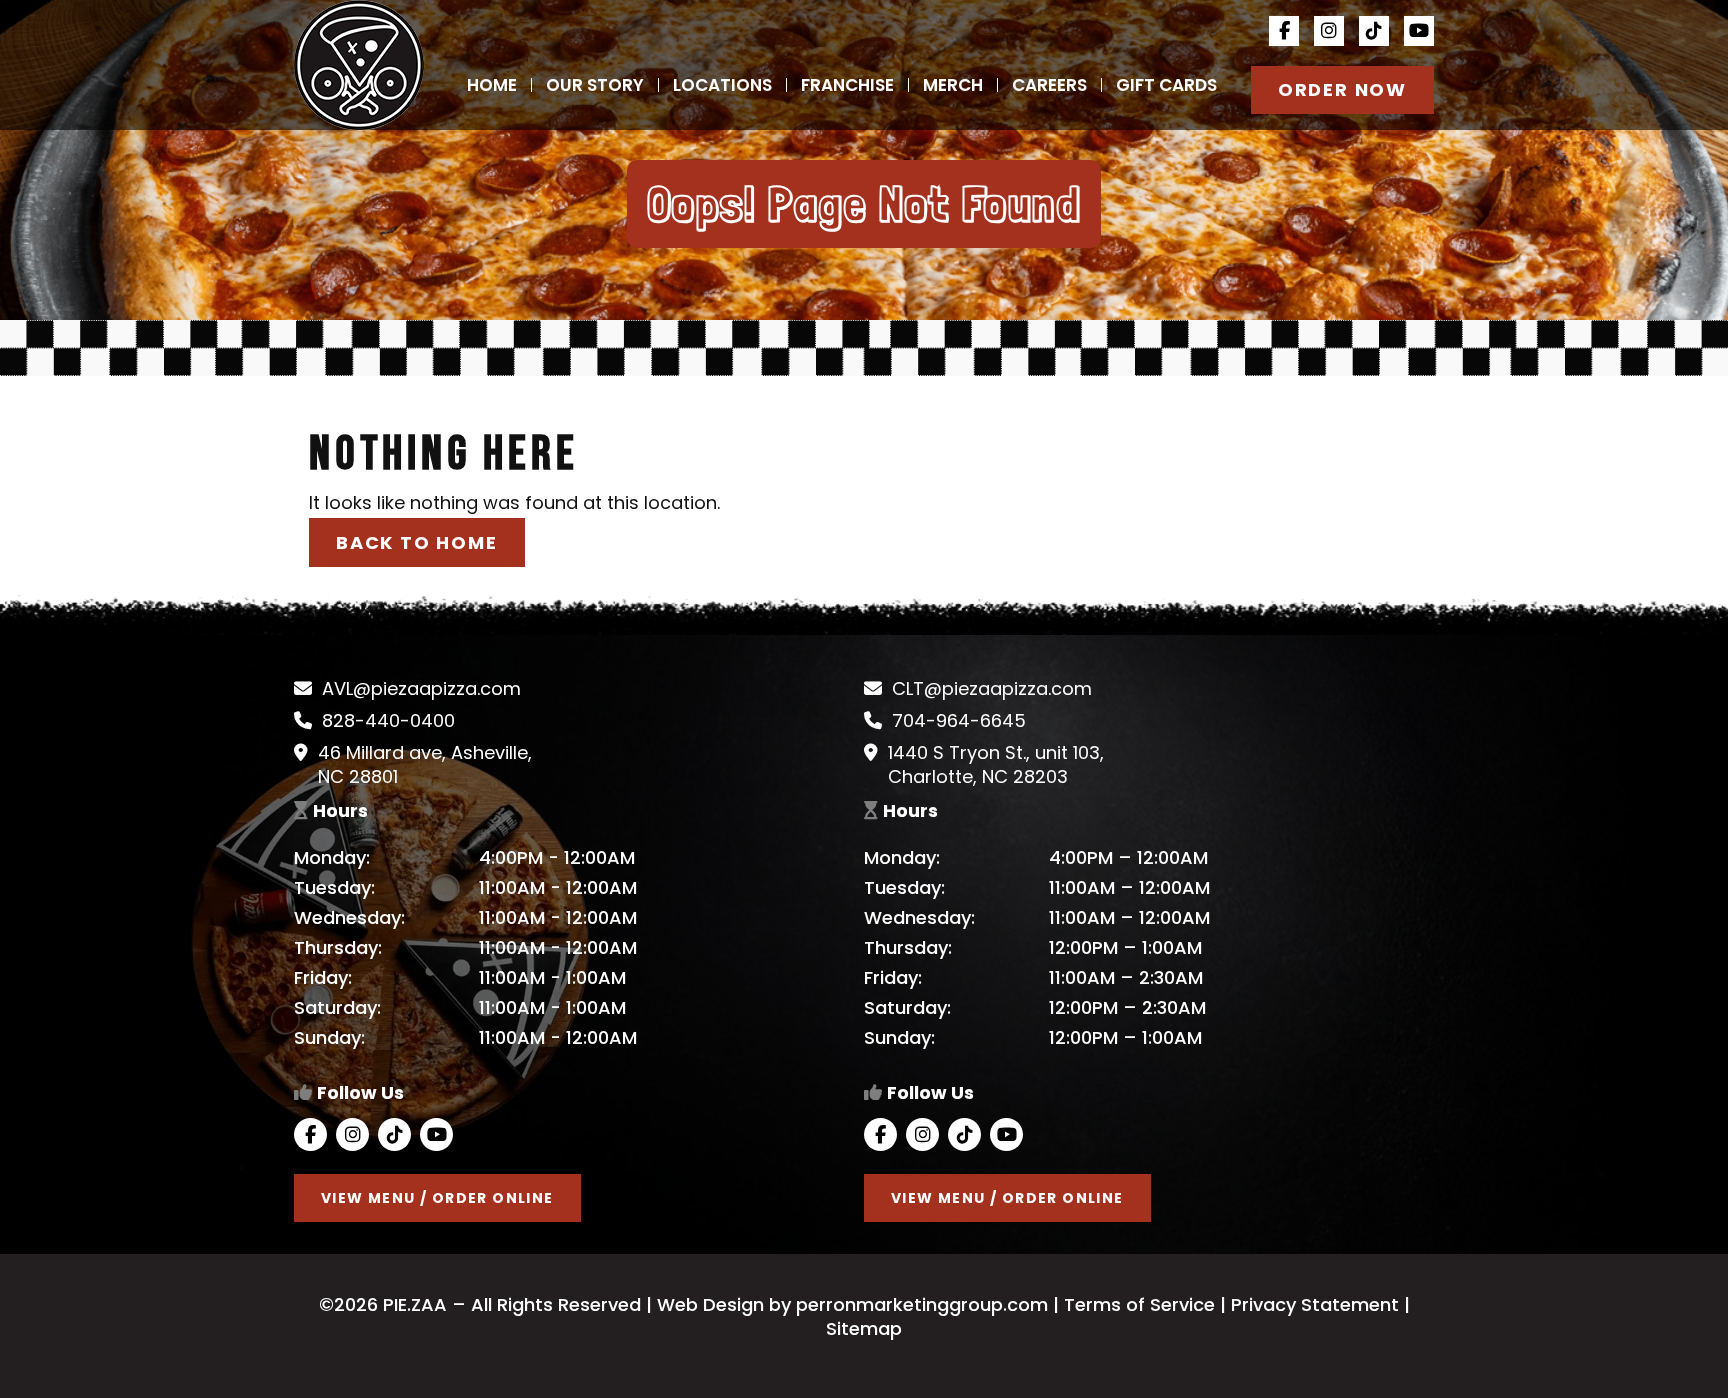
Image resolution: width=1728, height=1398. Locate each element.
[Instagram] (1329, 31)
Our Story (595, 85)
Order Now (1342, 89)
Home (492, 85)
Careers (1049, 85)
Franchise (847, 85)
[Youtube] (1419, 31)
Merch (953, 85)
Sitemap (864, 1328)
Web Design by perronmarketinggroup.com (850, 1304)
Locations (722, 85)
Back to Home (417, 542)
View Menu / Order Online (437, 1198)
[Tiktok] (1374, 31)
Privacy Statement (1315, 1304)
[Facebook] (1284, 31)
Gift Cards (1166, 85)
